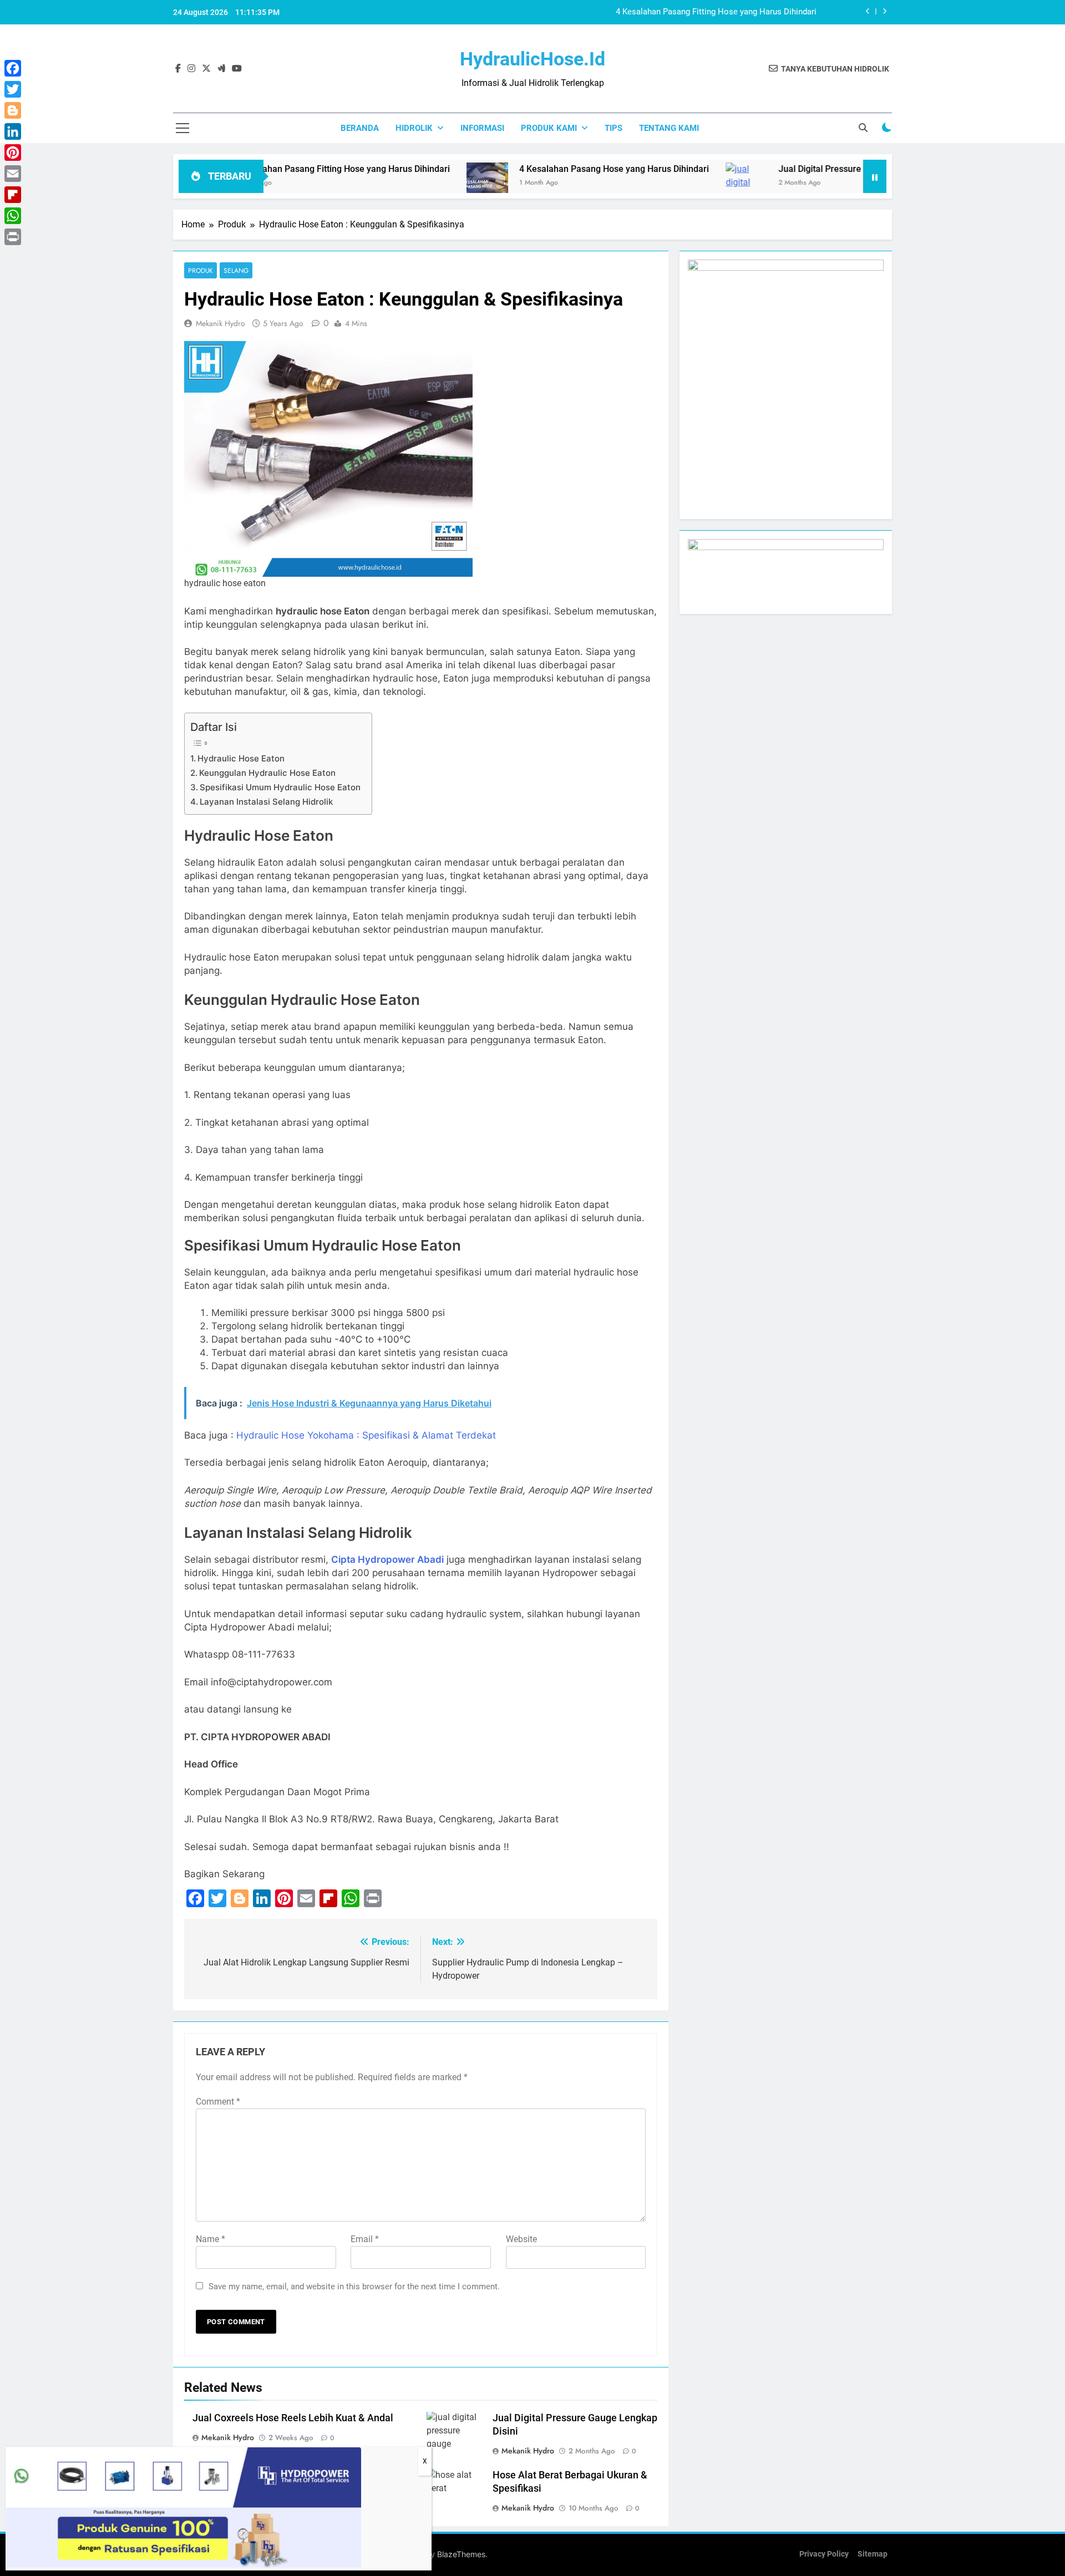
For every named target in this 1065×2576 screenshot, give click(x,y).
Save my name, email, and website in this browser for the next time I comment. (354, 2287)
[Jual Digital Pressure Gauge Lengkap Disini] (663, 189)
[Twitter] (13, 89)
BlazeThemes (461, 2554)
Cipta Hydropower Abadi (387, 1559)
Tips (613, 128)
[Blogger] (13, 110)
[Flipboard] (13, 195)
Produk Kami (549, 128)
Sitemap (873, 2554)
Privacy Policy (824, 2554)
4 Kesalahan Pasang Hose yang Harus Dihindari (729, 12)
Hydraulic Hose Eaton (241, 758)
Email (365, 2239)
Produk (201, 270)
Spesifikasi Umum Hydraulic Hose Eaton (280, 787)
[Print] (13, 237)
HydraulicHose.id (532, 59)
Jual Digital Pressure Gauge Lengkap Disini (780, 169)
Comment (218, 2102)
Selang (236, 270)
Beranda (360, 128)
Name (211, 2239)
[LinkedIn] (13, 131)
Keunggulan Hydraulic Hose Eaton (267, 773)
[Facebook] (13, 68)
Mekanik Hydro (220, 323)
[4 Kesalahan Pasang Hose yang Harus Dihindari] (404, 183)
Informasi (482, 128)
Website (521, 2239)
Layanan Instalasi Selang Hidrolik (266, 802)
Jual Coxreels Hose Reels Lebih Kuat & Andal (293, 2418)
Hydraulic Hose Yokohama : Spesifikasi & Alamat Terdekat (366, 1435)
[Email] (13, 174)
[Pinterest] (13, 153)
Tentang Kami (669, 128)
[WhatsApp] (13, 216)
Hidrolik (414, 128)
